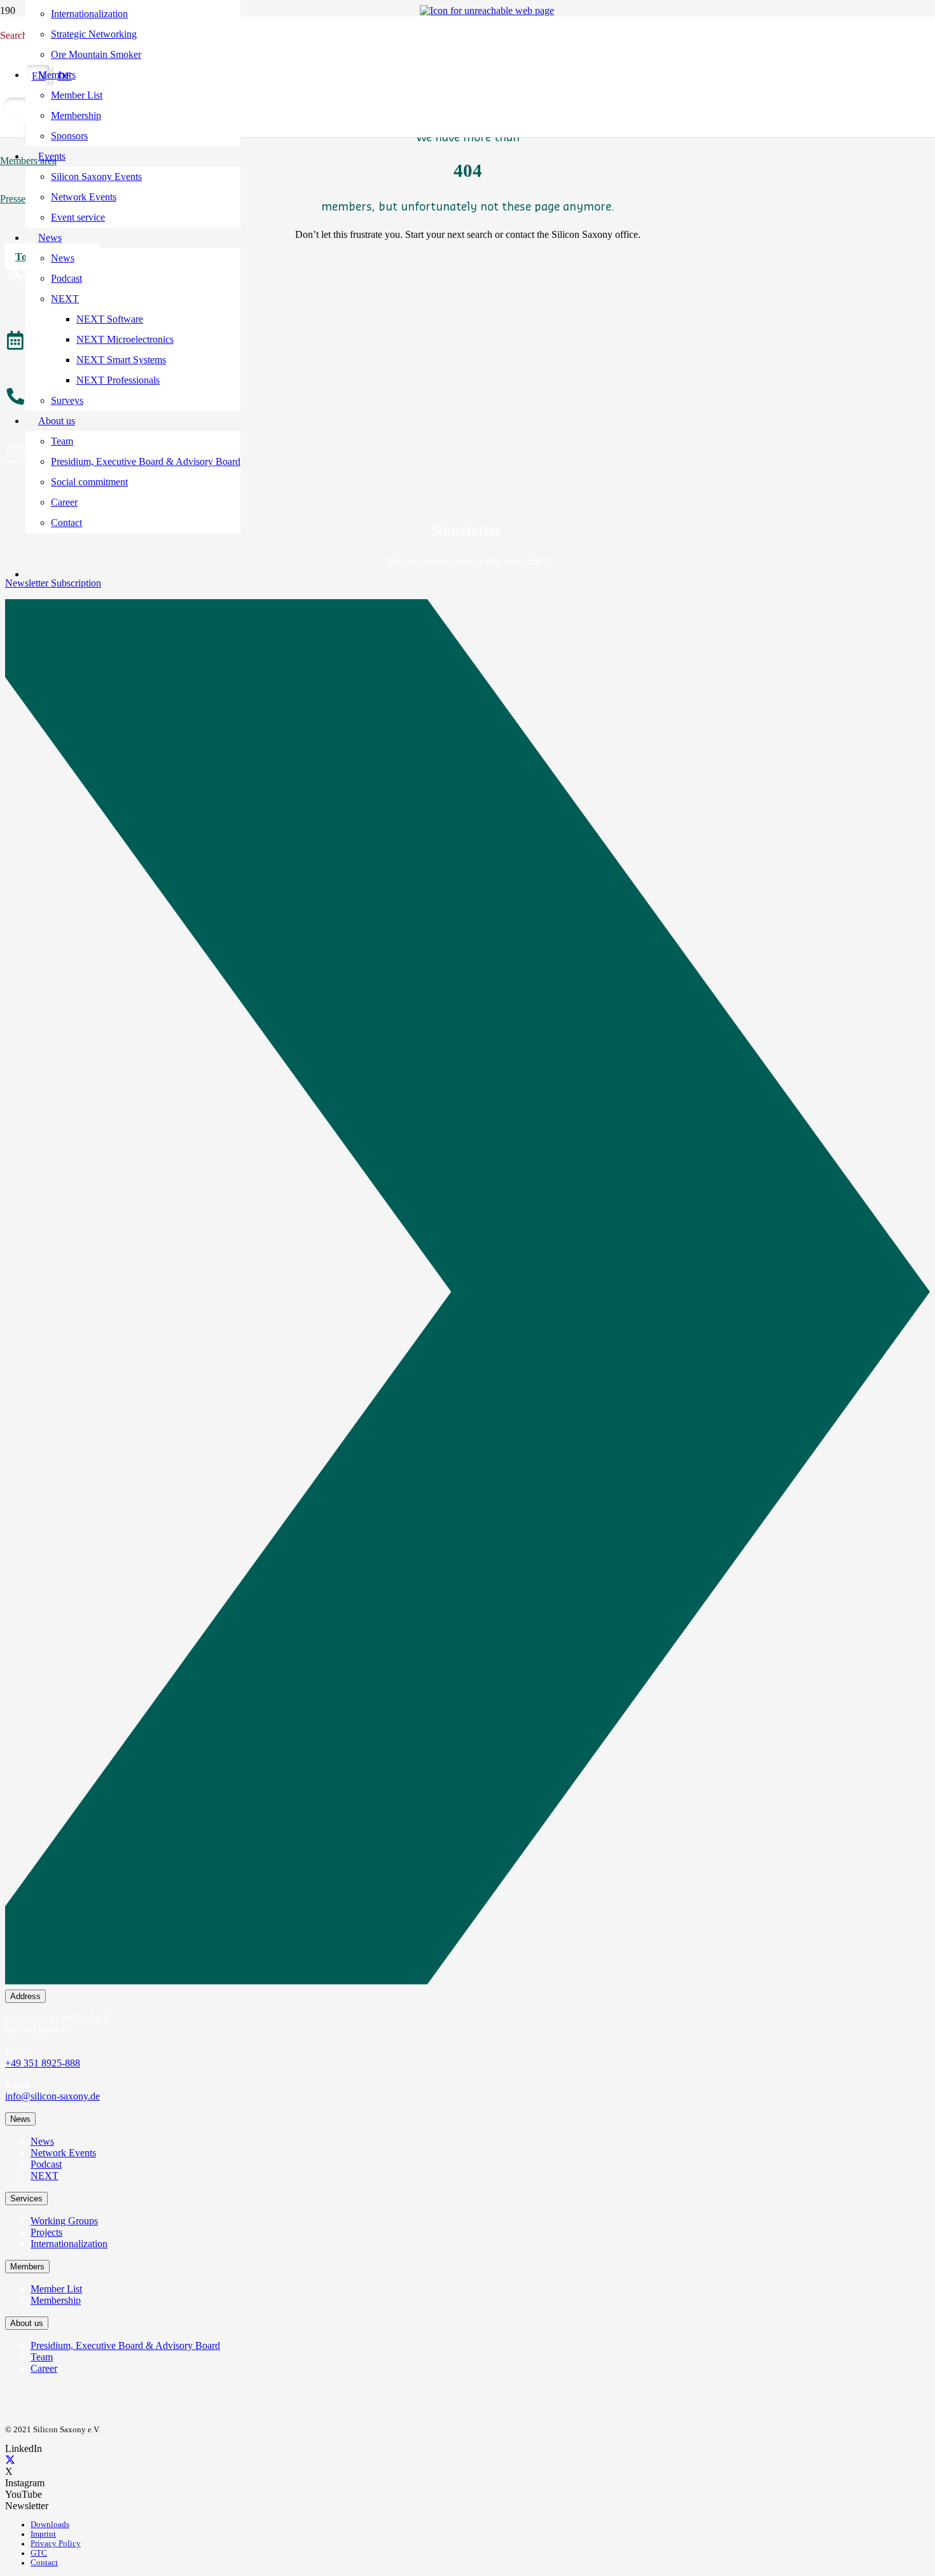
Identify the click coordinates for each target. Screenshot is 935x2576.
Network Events (63, 2153)
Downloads (50, 2524)
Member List (56, 2289)
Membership (56, 2300)
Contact (44, 2563)
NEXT (45, 2176)
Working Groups (64, 2221)
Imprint (43, 2534)
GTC (39, 2553)
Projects (46, 2232)
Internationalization (69, 2244)
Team (42, 2357)
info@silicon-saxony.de (52, 2096)
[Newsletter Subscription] (468, 1294)
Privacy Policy (56, 2544)
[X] (10, 2460)
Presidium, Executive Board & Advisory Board (125, 2345)
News (42, 2141)
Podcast (46, 2164)
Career (44, 2368)
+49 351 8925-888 (43, 2063)
